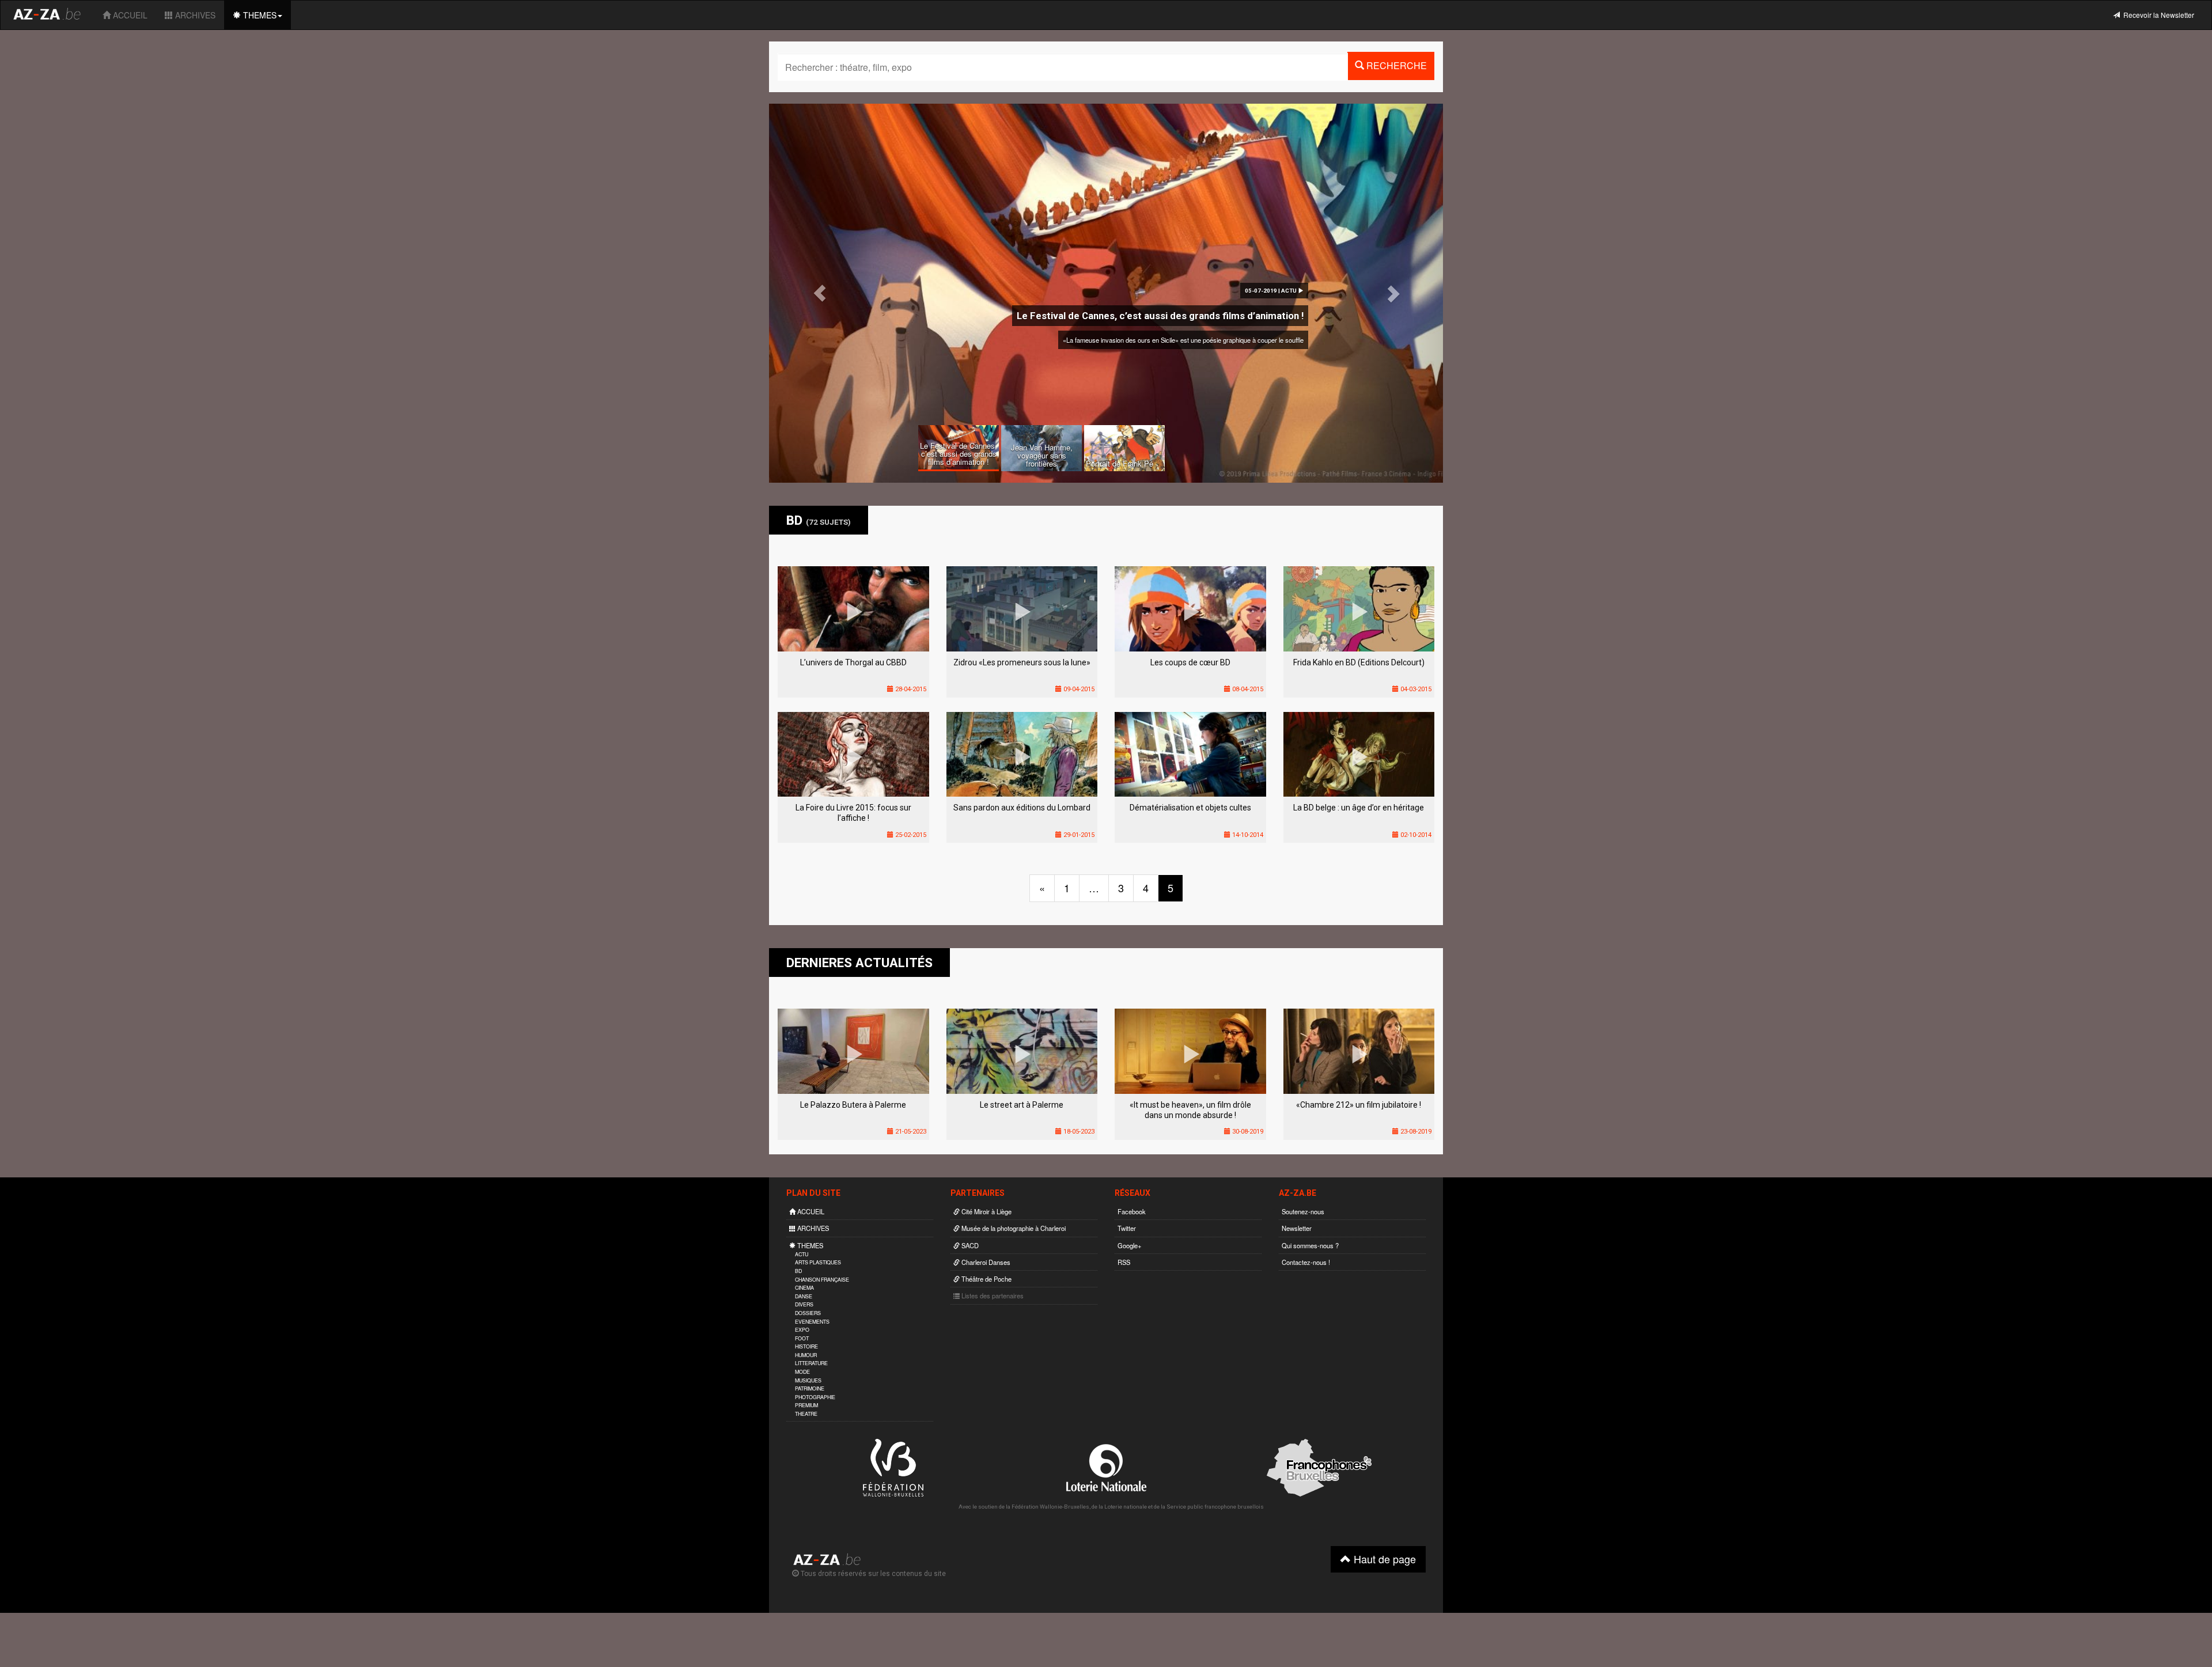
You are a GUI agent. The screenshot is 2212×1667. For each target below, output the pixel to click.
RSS (1124, 1262)
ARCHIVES (194, 15)
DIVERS (804, 1304)
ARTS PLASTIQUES (818, 1262)
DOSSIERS (808, 1313)
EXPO (802, 1330)
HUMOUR (806, 1355)
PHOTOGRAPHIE (815, 1397)
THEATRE (806, 1414)
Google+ (1130, 1245)
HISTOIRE (806, 1346)
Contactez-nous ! (1306, 1262)
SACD (969, 1245)
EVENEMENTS (812, 1322)
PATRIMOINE (810, 1388)
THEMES (259, 15)
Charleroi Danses (985, 1262)
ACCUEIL (129, 15)
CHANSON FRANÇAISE (822, 1280)
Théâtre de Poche (986, 1279)
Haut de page (1383, 1559)
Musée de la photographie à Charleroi (1013, 1228)
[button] (820, 293)
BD (798, 1271)
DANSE (804, 1296)
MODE (802, 1372)
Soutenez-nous (1303, 1211)
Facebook (1132, 1211)
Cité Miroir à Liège (986, 1211)
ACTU (802, 1254)
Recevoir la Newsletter (2157, 15)
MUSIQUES (808, 1380)
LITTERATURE (811, 1363)
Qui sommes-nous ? (1310, 1245)
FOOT (802, 1338)
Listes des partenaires (992, 1295)
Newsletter (1297, 1228)
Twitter (1127, 1228)
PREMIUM (806, 1405)
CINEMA (804, 1288)
